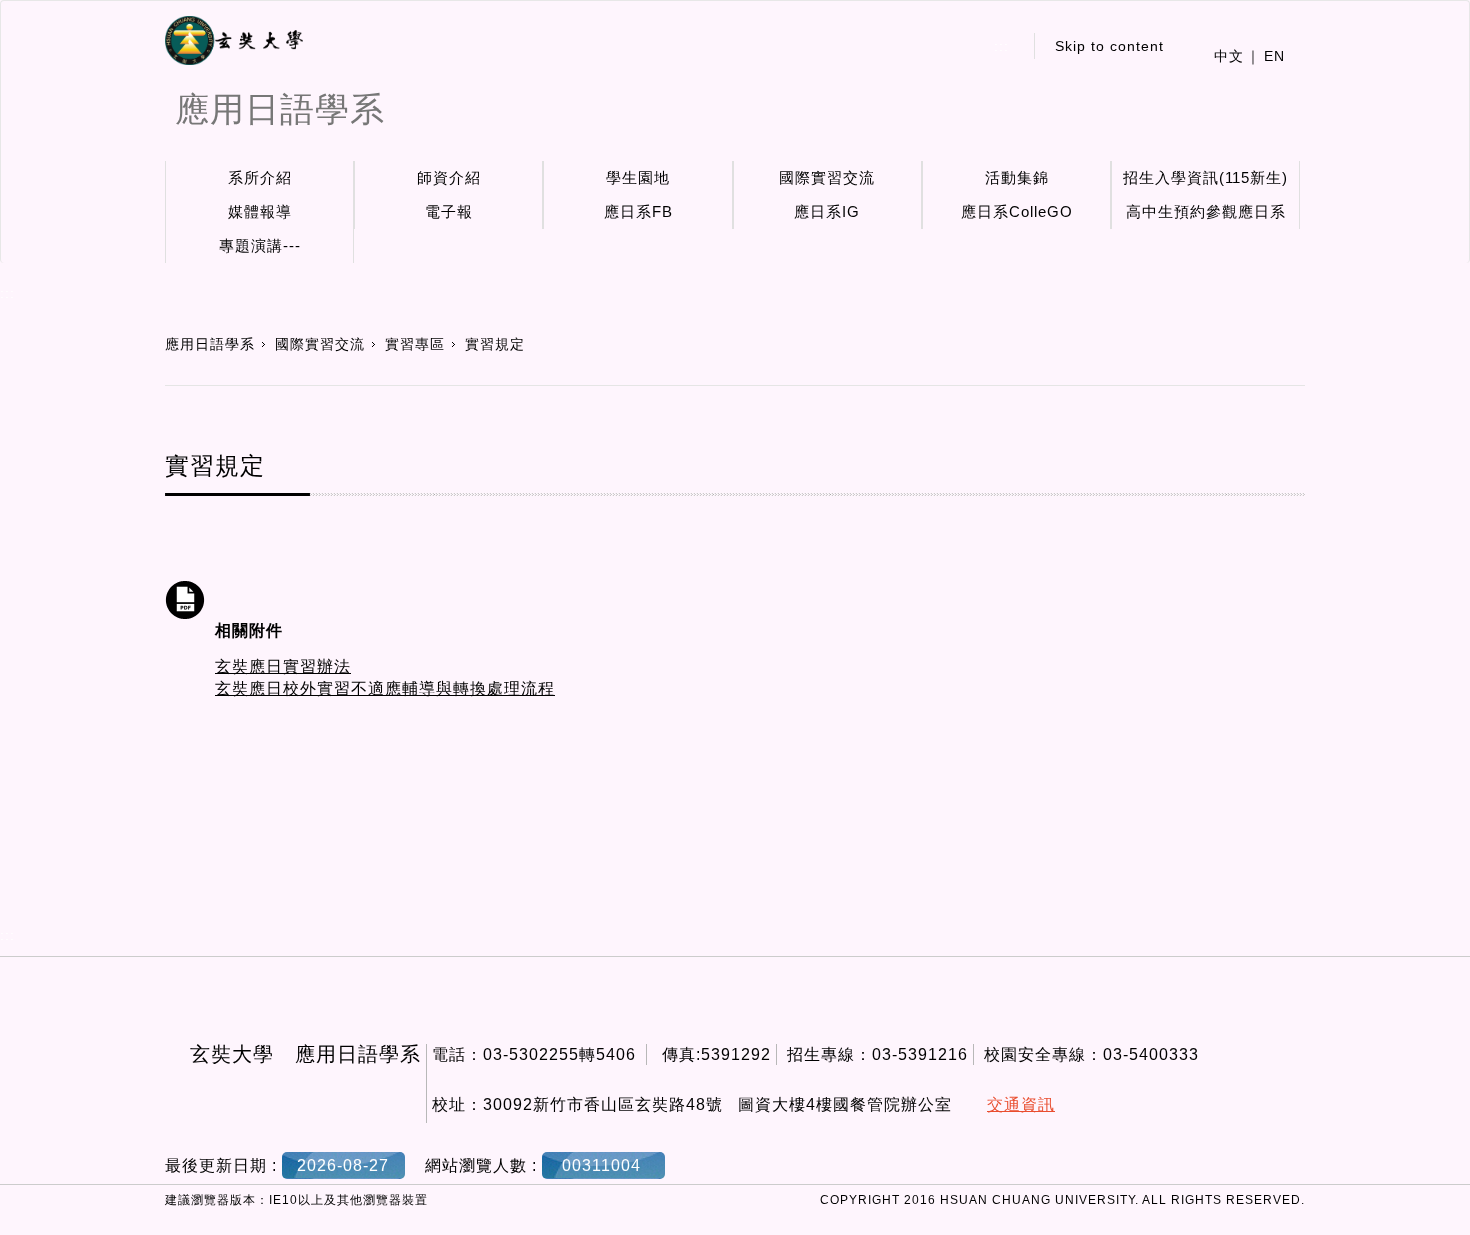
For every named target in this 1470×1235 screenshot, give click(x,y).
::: (1001, 46)
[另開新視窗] (234, 41)
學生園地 (638, 177)
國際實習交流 (827, 177)
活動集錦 (1017, 177)
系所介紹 (260, 177)
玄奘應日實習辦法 (283, 666)
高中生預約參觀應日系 (1206, 211)
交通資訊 (1021, 1104)
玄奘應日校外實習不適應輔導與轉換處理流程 (385, 688)
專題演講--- (260, 245)
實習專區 (415, 344)
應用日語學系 (210, 344)
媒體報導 (260, 211)
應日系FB (638, 211)
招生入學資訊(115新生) (1205, 177)
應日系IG (827, 211)
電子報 (449, 211)
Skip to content (1109, 46)
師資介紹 (449, 177)
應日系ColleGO (1017, 211)
